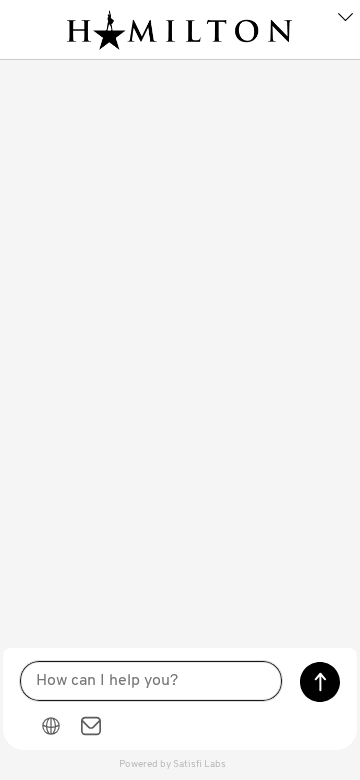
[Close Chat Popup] (345, 20)
